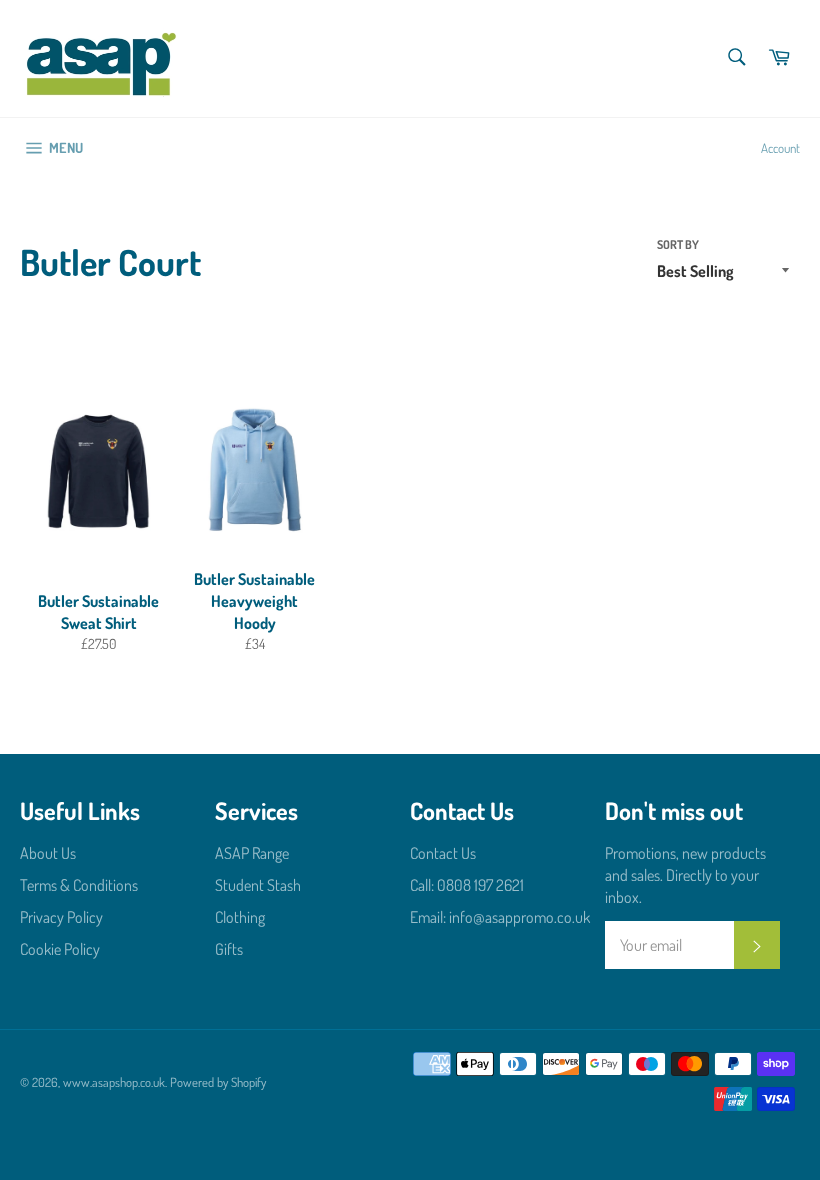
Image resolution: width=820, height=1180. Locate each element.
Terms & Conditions (79, 885)
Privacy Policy (61, 917)
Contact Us (443, 853)
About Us (48, 853)
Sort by (678, 244)
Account (780, 148)
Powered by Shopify (218, 1082)
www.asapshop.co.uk (114, 1082)
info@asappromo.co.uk (519, 917)
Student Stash (258, 885)
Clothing (240, 917)
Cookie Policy (60, 949)
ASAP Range (252, 853)
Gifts (229, 949)
